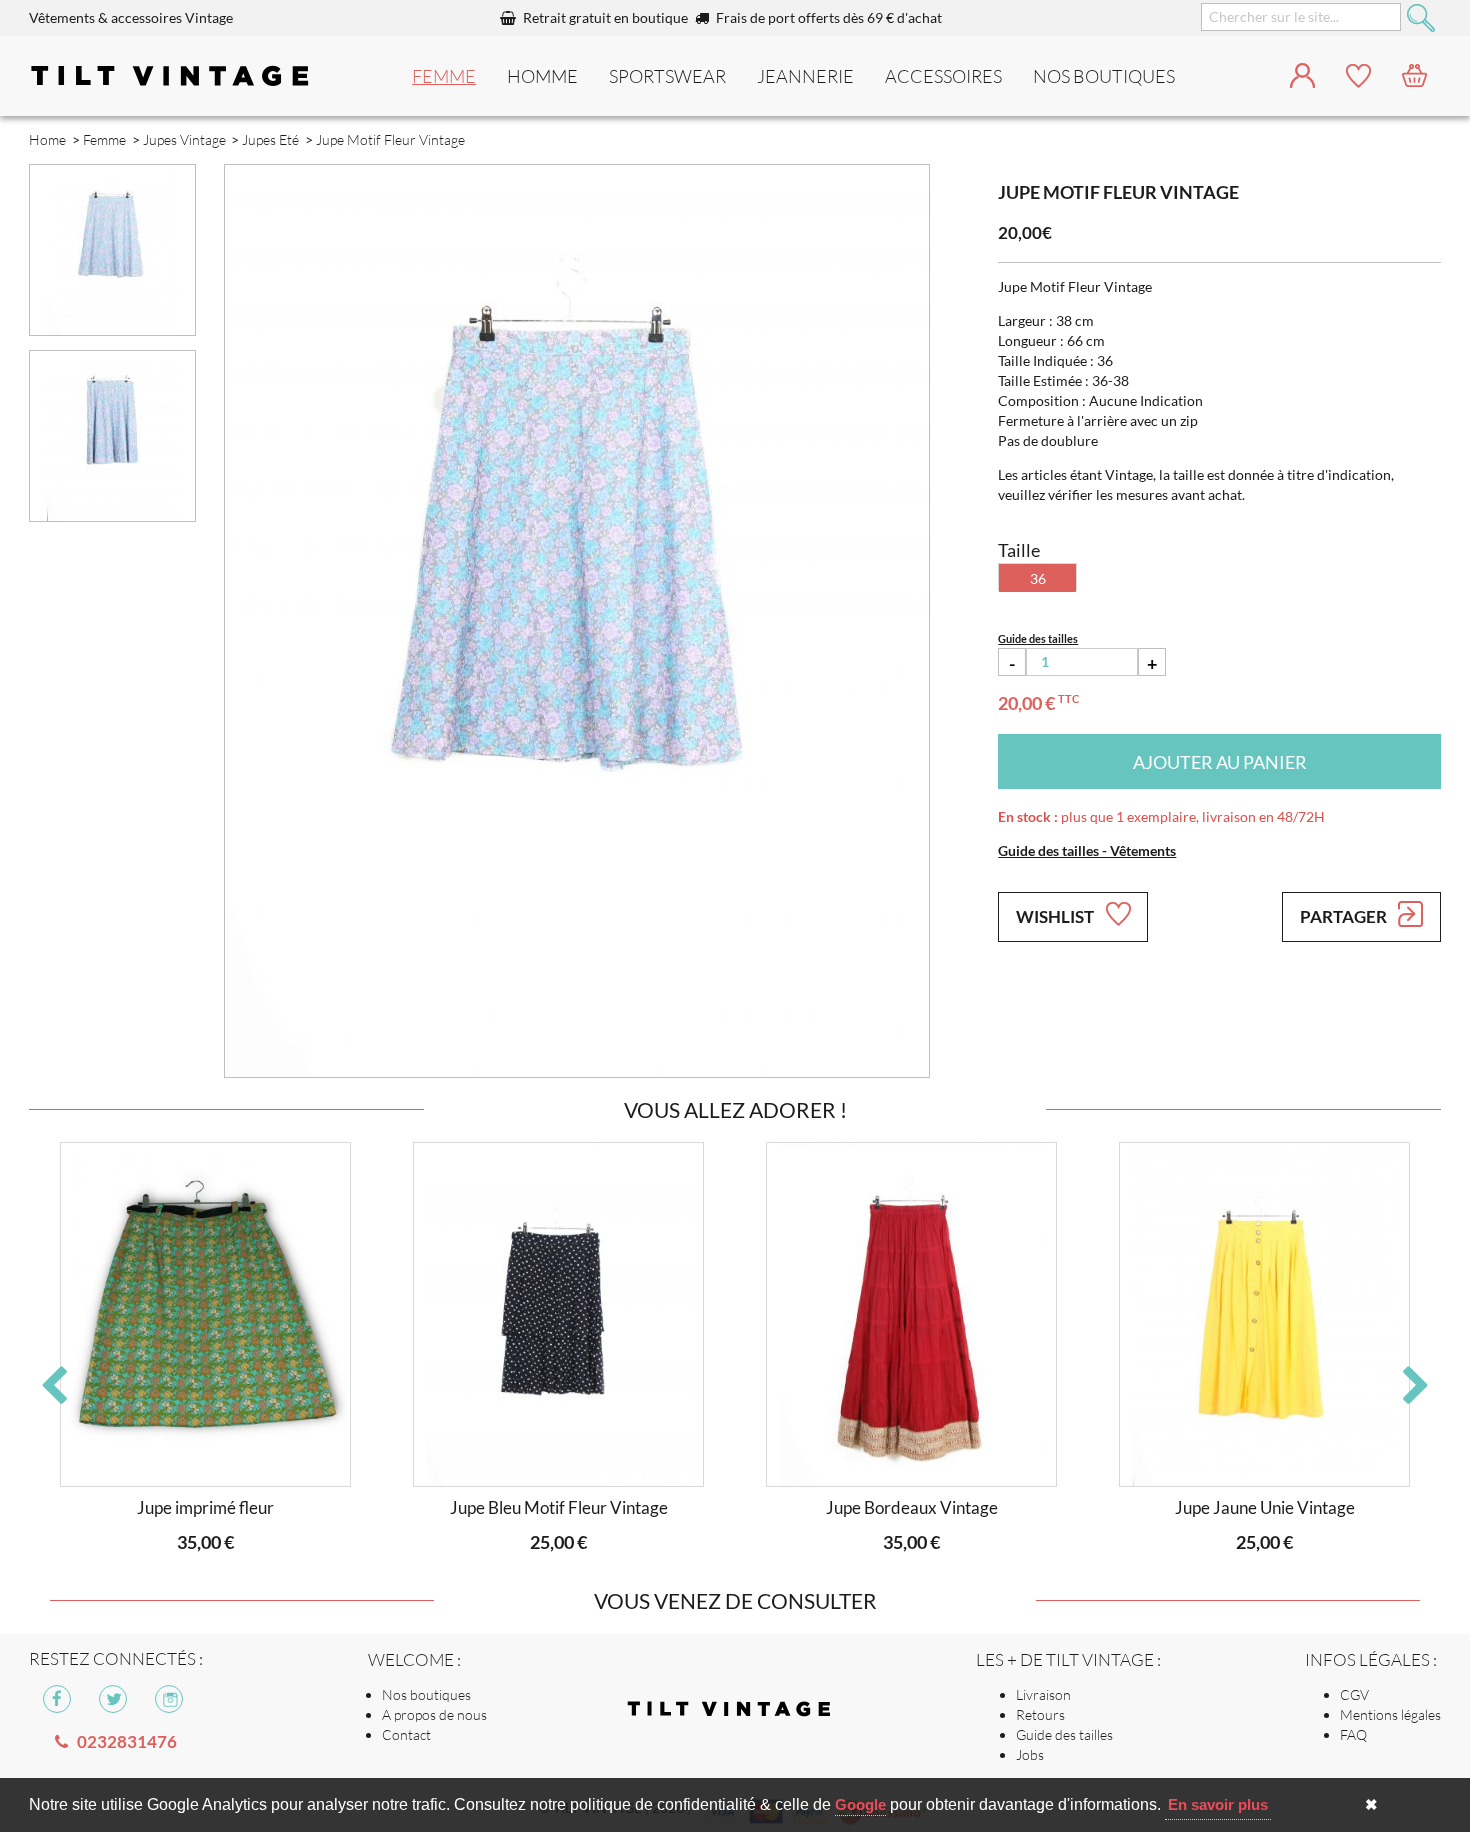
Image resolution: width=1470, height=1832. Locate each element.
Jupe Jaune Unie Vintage (1265, 1507)
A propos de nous (434, 1714)
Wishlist (1056, 916)
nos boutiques (1104, 76)
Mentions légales (1390, 1714)
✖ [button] (1371, 1804)
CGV (1354, 1694)
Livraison (1043, 1694)
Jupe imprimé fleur (205, 1507)
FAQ (1353, 1734)
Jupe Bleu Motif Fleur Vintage (559, 1507)
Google (860, 1804)
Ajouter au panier (1220, 762)
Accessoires (943, 76)
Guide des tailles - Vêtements (1087, 850)
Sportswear (667, 76)
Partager (1345, 916)
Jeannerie (805, 76)
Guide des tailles (1064, 1734)
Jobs (1030, 1754)
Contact (406, 1734)
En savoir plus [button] (1218, 1804)
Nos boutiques (426, 1694)
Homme (542, 76)
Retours (1040, 1714)
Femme (444, 76)
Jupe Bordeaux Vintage (912, 1507)
